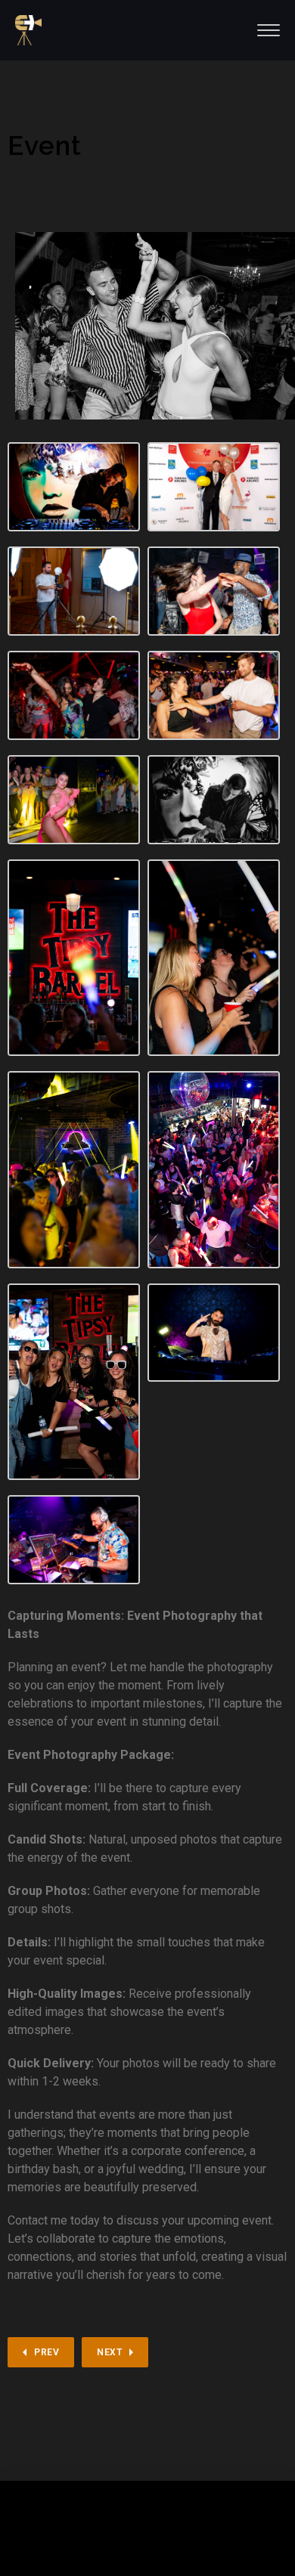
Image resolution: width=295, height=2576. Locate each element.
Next (109, 2352)
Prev (47, 2352)
